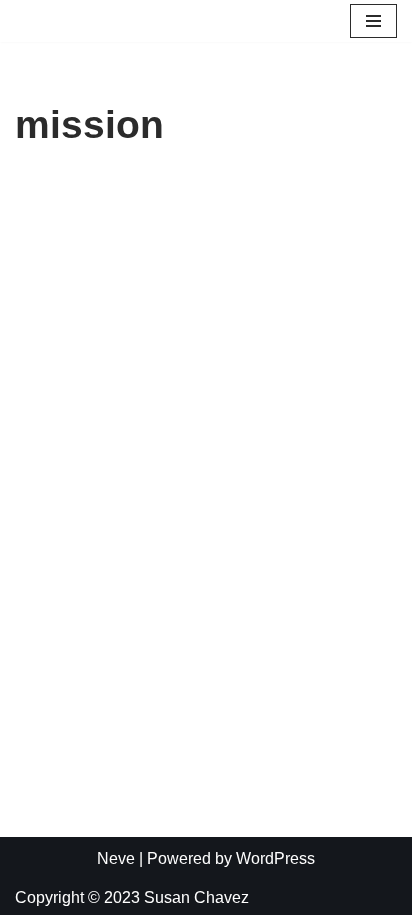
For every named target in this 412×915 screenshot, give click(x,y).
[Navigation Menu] (373, 21)
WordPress (275, 858)
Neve (116, 858)
